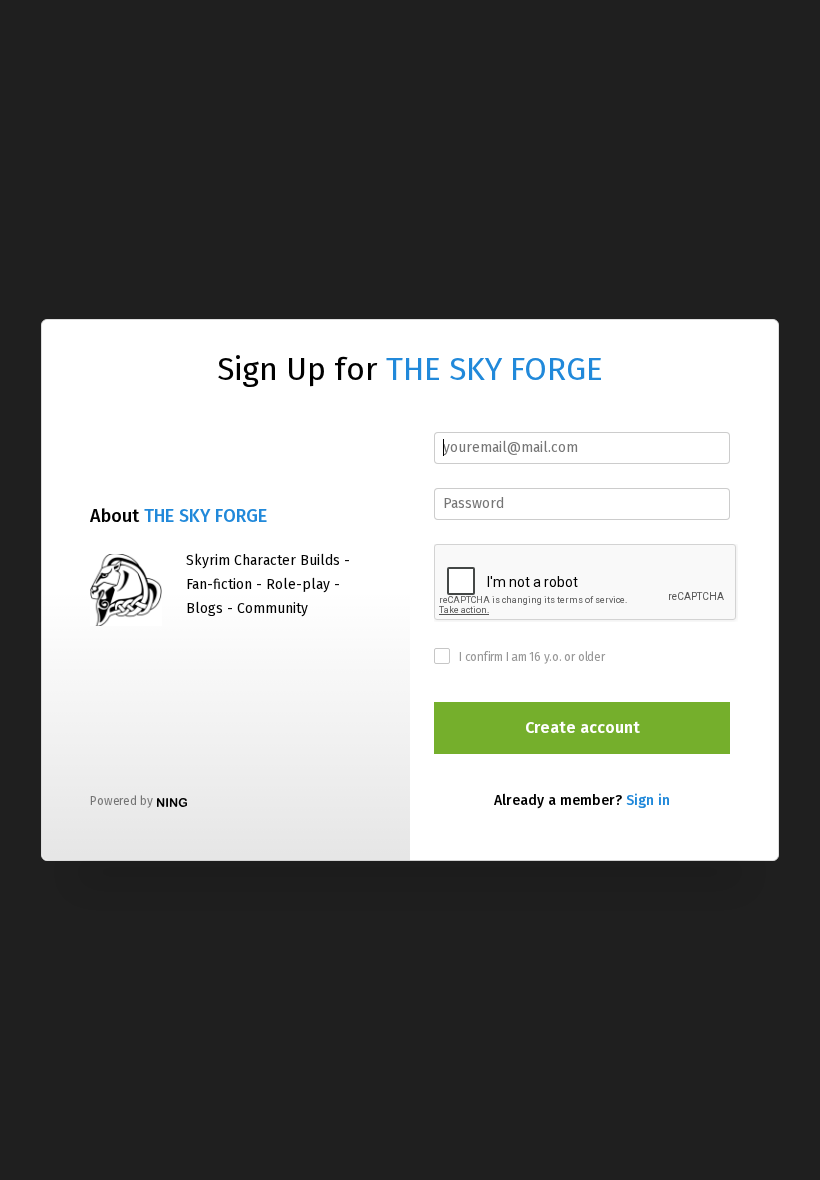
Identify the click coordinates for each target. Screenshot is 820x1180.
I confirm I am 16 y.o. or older (532, 657)
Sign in (648, 800)
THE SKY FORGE (494, 369)
